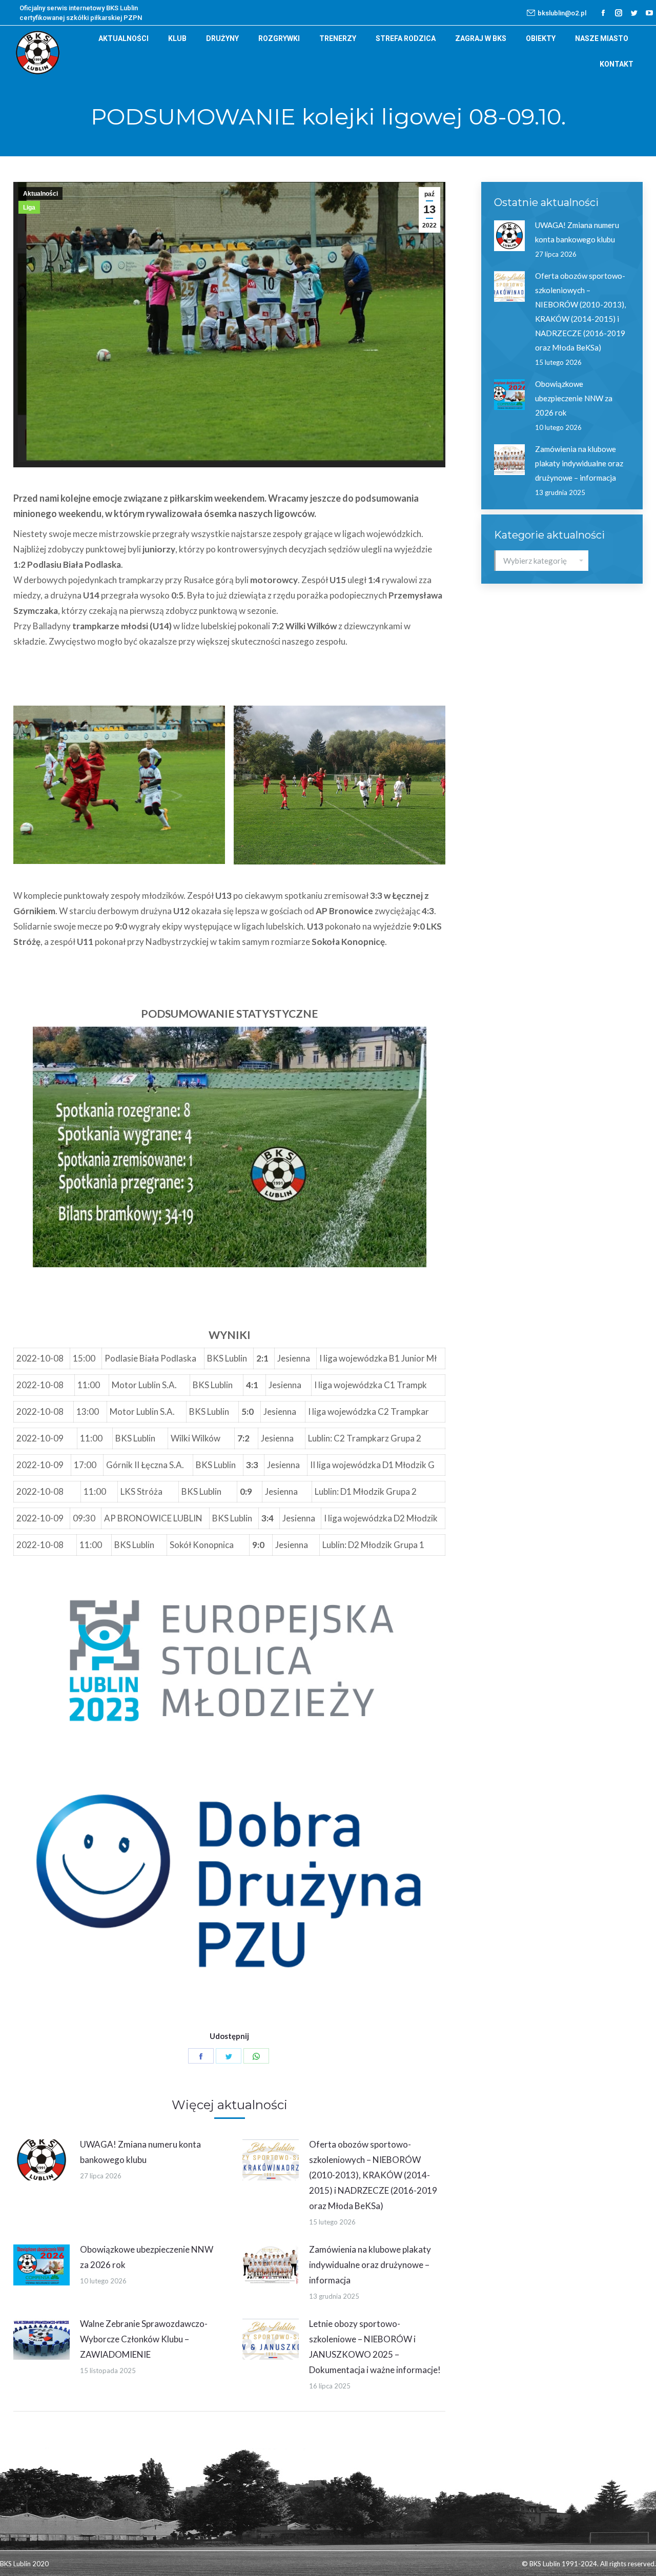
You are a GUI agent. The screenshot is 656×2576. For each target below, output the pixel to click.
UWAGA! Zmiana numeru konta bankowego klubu (140, 2152)
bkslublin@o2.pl (562, 13)
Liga (29, 208)
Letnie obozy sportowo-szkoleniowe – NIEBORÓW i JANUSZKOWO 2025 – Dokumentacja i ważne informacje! (375, 2347)
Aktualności (40, 194)
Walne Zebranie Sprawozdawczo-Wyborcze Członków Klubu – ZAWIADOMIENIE (144, 2339)
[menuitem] (124, 38)
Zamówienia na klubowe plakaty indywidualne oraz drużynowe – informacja (370, 2265)
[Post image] (42, 2160)
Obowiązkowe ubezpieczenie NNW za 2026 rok (147, 2257)
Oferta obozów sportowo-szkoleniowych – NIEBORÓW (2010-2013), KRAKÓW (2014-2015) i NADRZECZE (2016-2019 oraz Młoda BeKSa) (373, 2175)
